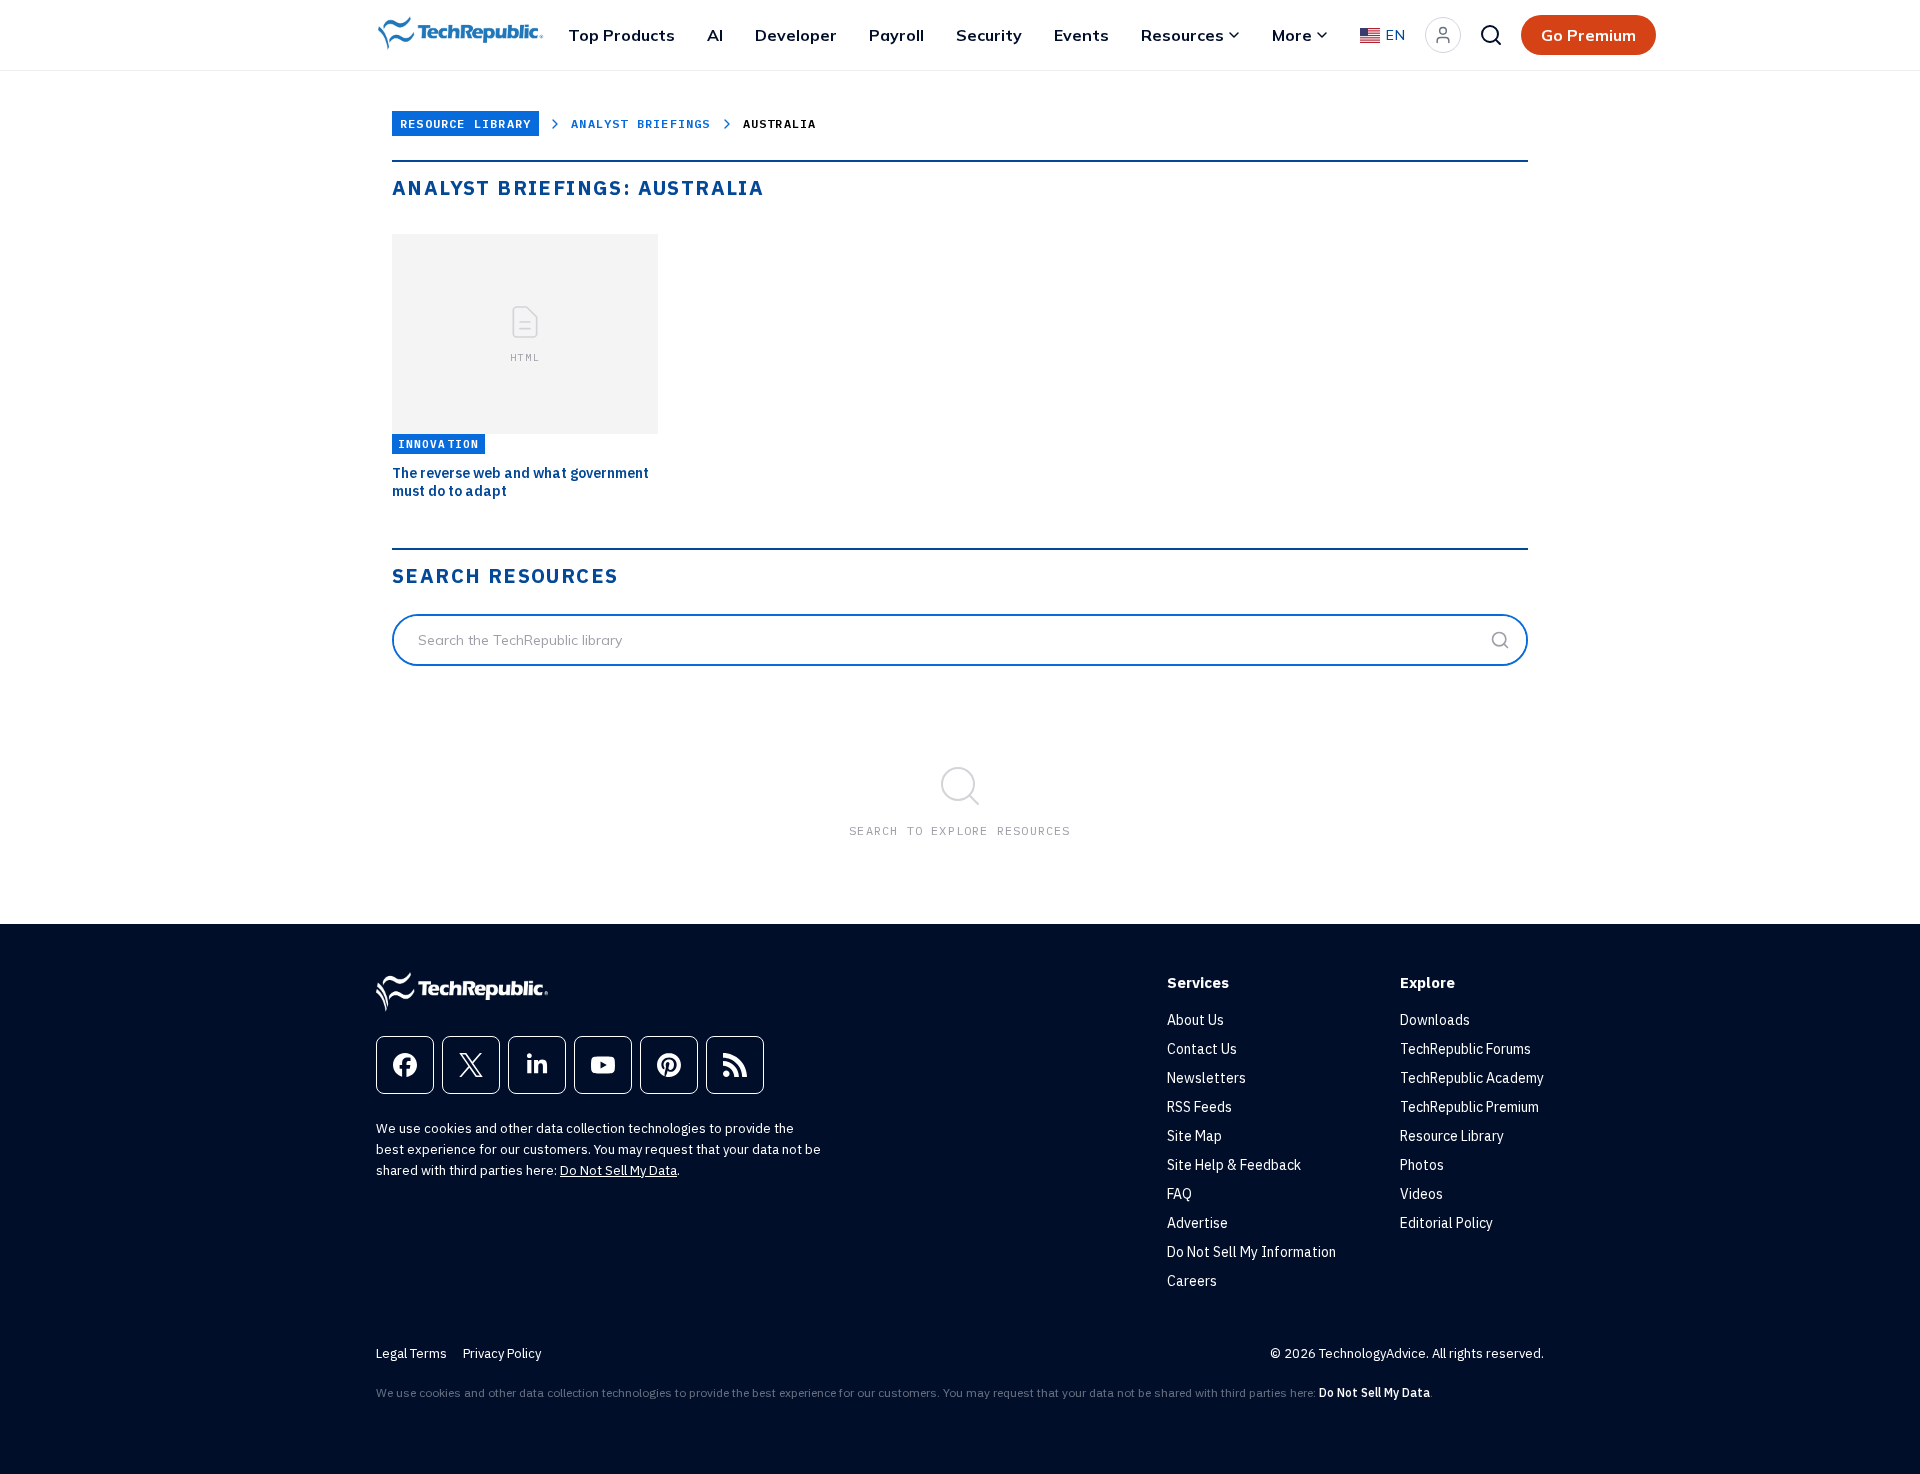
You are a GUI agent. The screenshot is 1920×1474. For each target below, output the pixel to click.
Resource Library (465, 123)
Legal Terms (411, 1353)
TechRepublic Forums (1465, 1049)
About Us (1195, 1020)
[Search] (1491, 35)
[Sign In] (1443, 35)
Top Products (621, 35)
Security (989, 35)
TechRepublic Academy (1472, 1078)
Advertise (1197, 1223)
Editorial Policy (1446, 1223)
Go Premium (1588, 35)
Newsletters (1206, 1078)
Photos (1422, 1165)
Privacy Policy (502, 1353)
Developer (796, 35)
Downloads (1435, 1020)
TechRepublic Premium (1469, 1107)
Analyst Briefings (640, 123)
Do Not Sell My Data (618, 1170)
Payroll (896, 35)
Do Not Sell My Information (1251, 1252)
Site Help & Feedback (1234, 1165)
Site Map (1194, 1136)
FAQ (1179, 1194)
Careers (1192, 1281)
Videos (1421, 1194)
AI (715, 35)
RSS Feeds (1199, 1107)
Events (1081, 35)
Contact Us (1202, 1049)
